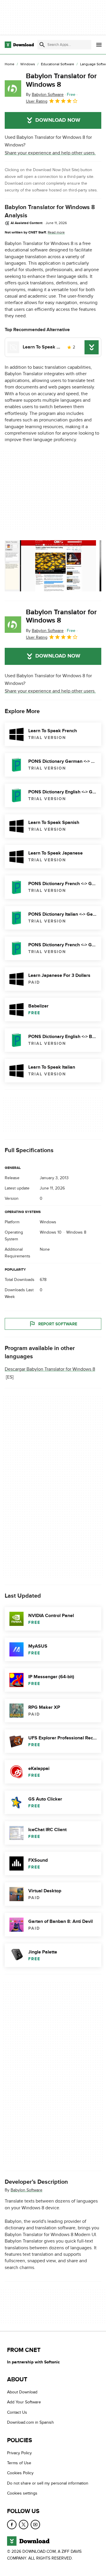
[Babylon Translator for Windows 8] (13, 89)
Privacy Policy (19, 2453)
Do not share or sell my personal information (48, 2483)
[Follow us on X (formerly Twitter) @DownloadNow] (24, 2525)
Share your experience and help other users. (50, 153)
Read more (56, 232)
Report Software (58, 1324)
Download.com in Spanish (30, 2422)
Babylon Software (26, 2190)
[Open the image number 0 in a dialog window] (50, 566)
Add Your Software (24, 2402)
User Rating (37, 101)
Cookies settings (22, 2493)
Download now (58, 120)
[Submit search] (42, 45)
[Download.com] (19, 45)
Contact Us (17, 2412)
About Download (22, 2392)
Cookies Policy (20, 2473)
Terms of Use (19, 2463)
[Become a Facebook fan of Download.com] (12, 2525)
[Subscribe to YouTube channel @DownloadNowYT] (35, 2525)
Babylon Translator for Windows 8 (61, 80)
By (45, 95)
